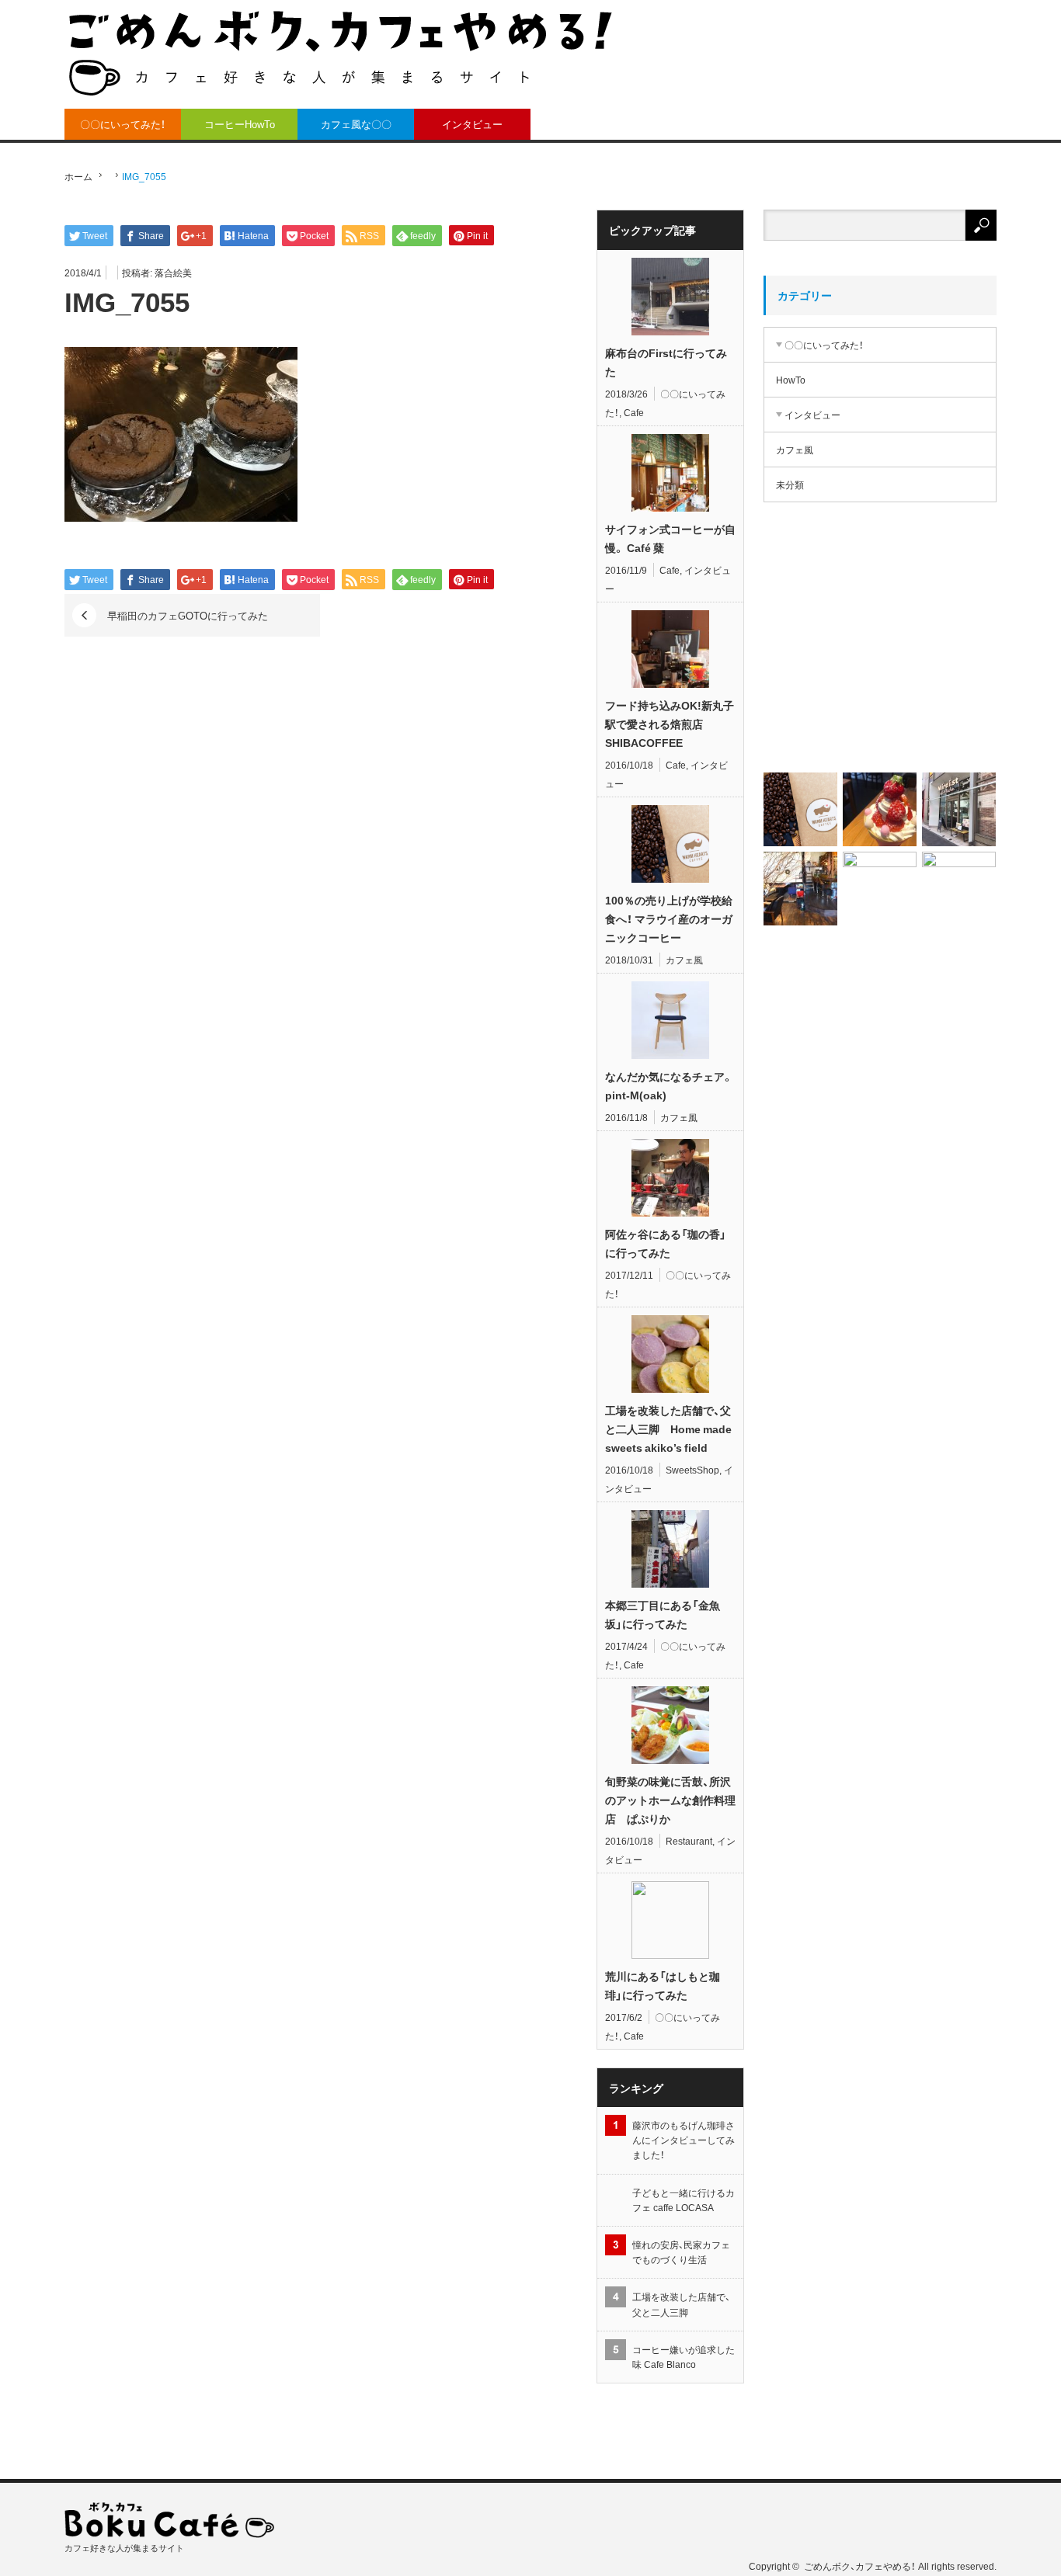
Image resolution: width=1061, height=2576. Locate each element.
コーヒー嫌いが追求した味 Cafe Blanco (684, 2357)
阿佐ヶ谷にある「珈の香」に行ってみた (666, 1243)
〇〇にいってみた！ (123, 124)
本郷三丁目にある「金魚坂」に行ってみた (663, 1614)
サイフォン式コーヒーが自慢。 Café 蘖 (670, 538)
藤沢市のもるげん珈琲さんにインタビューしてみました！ (684, 2140)
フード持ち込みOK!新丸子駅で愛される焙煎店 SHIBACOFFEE (670, 724)
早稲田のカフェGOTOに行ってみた (188, 615)
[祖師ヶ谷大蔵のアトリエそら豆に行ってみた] (880, 889)
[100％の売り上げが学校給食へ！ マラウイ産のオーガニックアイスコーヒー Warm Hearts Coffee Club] (880, 650)
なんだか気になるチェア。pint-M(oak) (669, 1085)
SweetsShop (692, 1470)
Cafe (634, 412)
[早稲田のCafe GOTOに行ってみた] (959, 889)
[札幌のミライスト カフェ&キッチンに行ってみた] (959, 809)
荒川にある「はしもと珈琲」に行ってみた (663, 1985)
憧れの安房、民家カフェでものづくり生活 (681, 2252)
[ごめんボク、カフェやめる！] (341, 52)
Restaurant (689, 1841)
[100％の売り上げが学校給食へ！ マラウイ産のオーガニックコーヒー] (800, 809)
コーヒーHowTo (240, 124)
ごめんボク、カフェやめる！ (860, 2566)
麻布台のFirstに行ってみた (666, 362)
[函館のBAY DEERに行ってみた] (800, 889)
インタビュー (472, 124)
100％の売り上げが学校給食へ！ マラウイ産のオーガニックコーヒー (669, 918)
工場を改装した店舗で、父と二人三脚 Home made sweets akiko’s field (668, 1429)
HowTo (791, 380)
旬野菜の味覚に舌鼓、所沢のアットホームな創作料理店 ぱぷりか (670, 1800)
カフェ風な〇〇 (356, 124)
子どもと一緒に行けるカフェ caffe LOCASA (684, 2200)
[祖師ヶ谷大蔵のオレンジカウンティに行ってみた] (880, 809)
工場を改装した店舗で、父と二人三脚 (681, 2304)
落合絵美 (173, 273)
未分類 (790, 484)
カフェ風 (684, 960)
